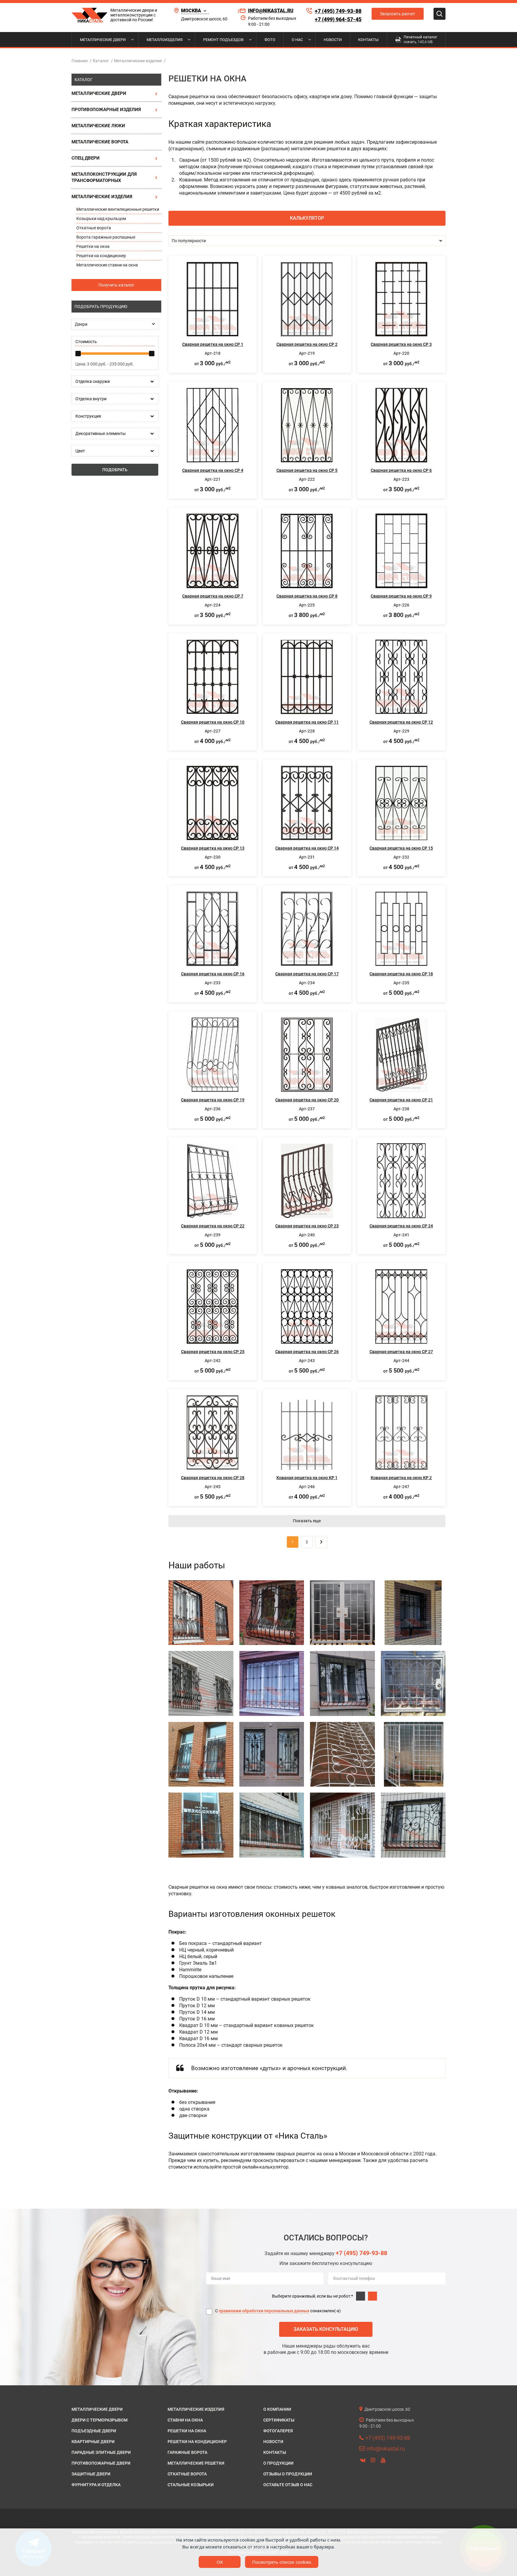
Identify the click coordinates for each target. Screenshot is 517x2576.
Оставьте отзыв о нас (288, 2485)
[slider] (78, 354)
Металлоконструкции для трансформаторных (104, 177)
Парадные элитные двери (101, 2452)
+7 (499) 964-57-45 (338, 19)
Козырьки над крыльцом (101, 219)
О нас (297, 40)
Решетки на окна (93, 246)
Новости (333, 40)
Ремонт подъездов (223, 40)
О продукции (278, 2463)
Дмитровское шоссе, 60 (204, 19)
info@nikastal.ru (271, 11)
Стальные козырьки (191, 2485)
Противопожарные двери (101, 2463)
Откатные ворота (94, 228)
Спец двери (86, 158)
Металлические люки (98, 126)
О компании (277, 2409)
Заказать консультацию (326, 2329)
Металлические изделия (102, 197)
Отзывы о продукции (288, 2474)
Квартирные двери (93, 2442)
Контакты (368, 40)
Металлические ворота (100, 142)
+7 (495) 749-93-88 (338, 11)
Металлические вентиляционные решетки (118, 209)
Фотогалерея (278, 2431)
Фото (270, 40)
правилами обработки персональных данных (264, 2311)
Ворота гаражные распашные (106, 237)
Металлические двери (103, 40)
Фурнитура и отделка (96, 2485)
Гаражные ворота (187, 2452)
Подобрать (115, 470)
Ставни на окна (185, 2420)
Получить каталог (116, 285)
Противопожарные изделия (106, 110)
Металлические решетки (196, 2463)
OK (220, 2562)
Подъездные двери (94, 2431)
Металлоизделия (165, 40)
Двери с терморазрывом (99, 2420)
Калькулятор (307, 218)
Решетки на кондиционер (101, 256)
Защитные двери (91, 2474)
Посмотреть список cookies (282, 2562)
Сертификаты (279, 2420)
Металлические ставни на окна (107, 265)
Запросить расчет (398, 14)
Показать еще (307, 1521)
